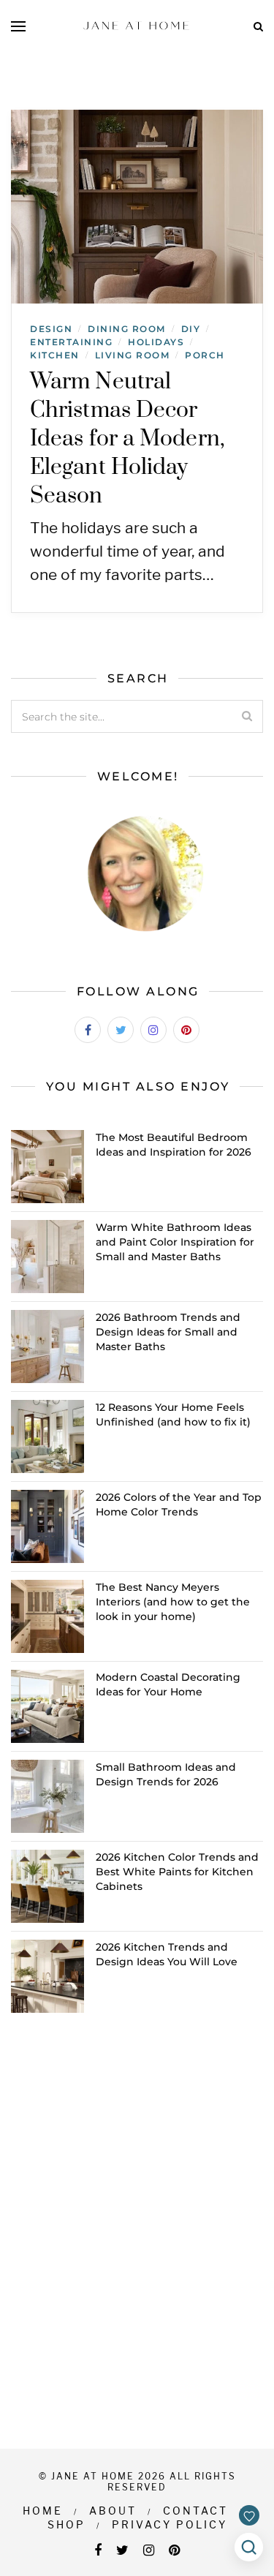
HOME (43, 2511)
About (113, 2511)
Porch (205, 355)
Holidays (156, 342)
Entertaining (71, 342)
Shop (66, 2524)
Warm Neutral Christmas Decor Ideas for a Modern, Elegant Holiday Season (128, 439)
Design (51, 329)
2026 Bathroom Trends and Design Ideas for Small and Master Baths (168, 1332)
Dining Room (127, 329)
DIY (191, 329)
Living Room (133, 355)
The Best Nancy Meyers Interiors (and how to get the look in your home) (173, 1602)
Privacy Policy (170, 2524)
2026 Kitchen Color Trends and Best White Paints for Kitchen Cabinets (177, 1872)
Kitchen (55, 355)
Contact (195, 2511)
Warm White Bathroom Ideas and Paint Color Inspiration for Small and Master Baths (175, 1242)
